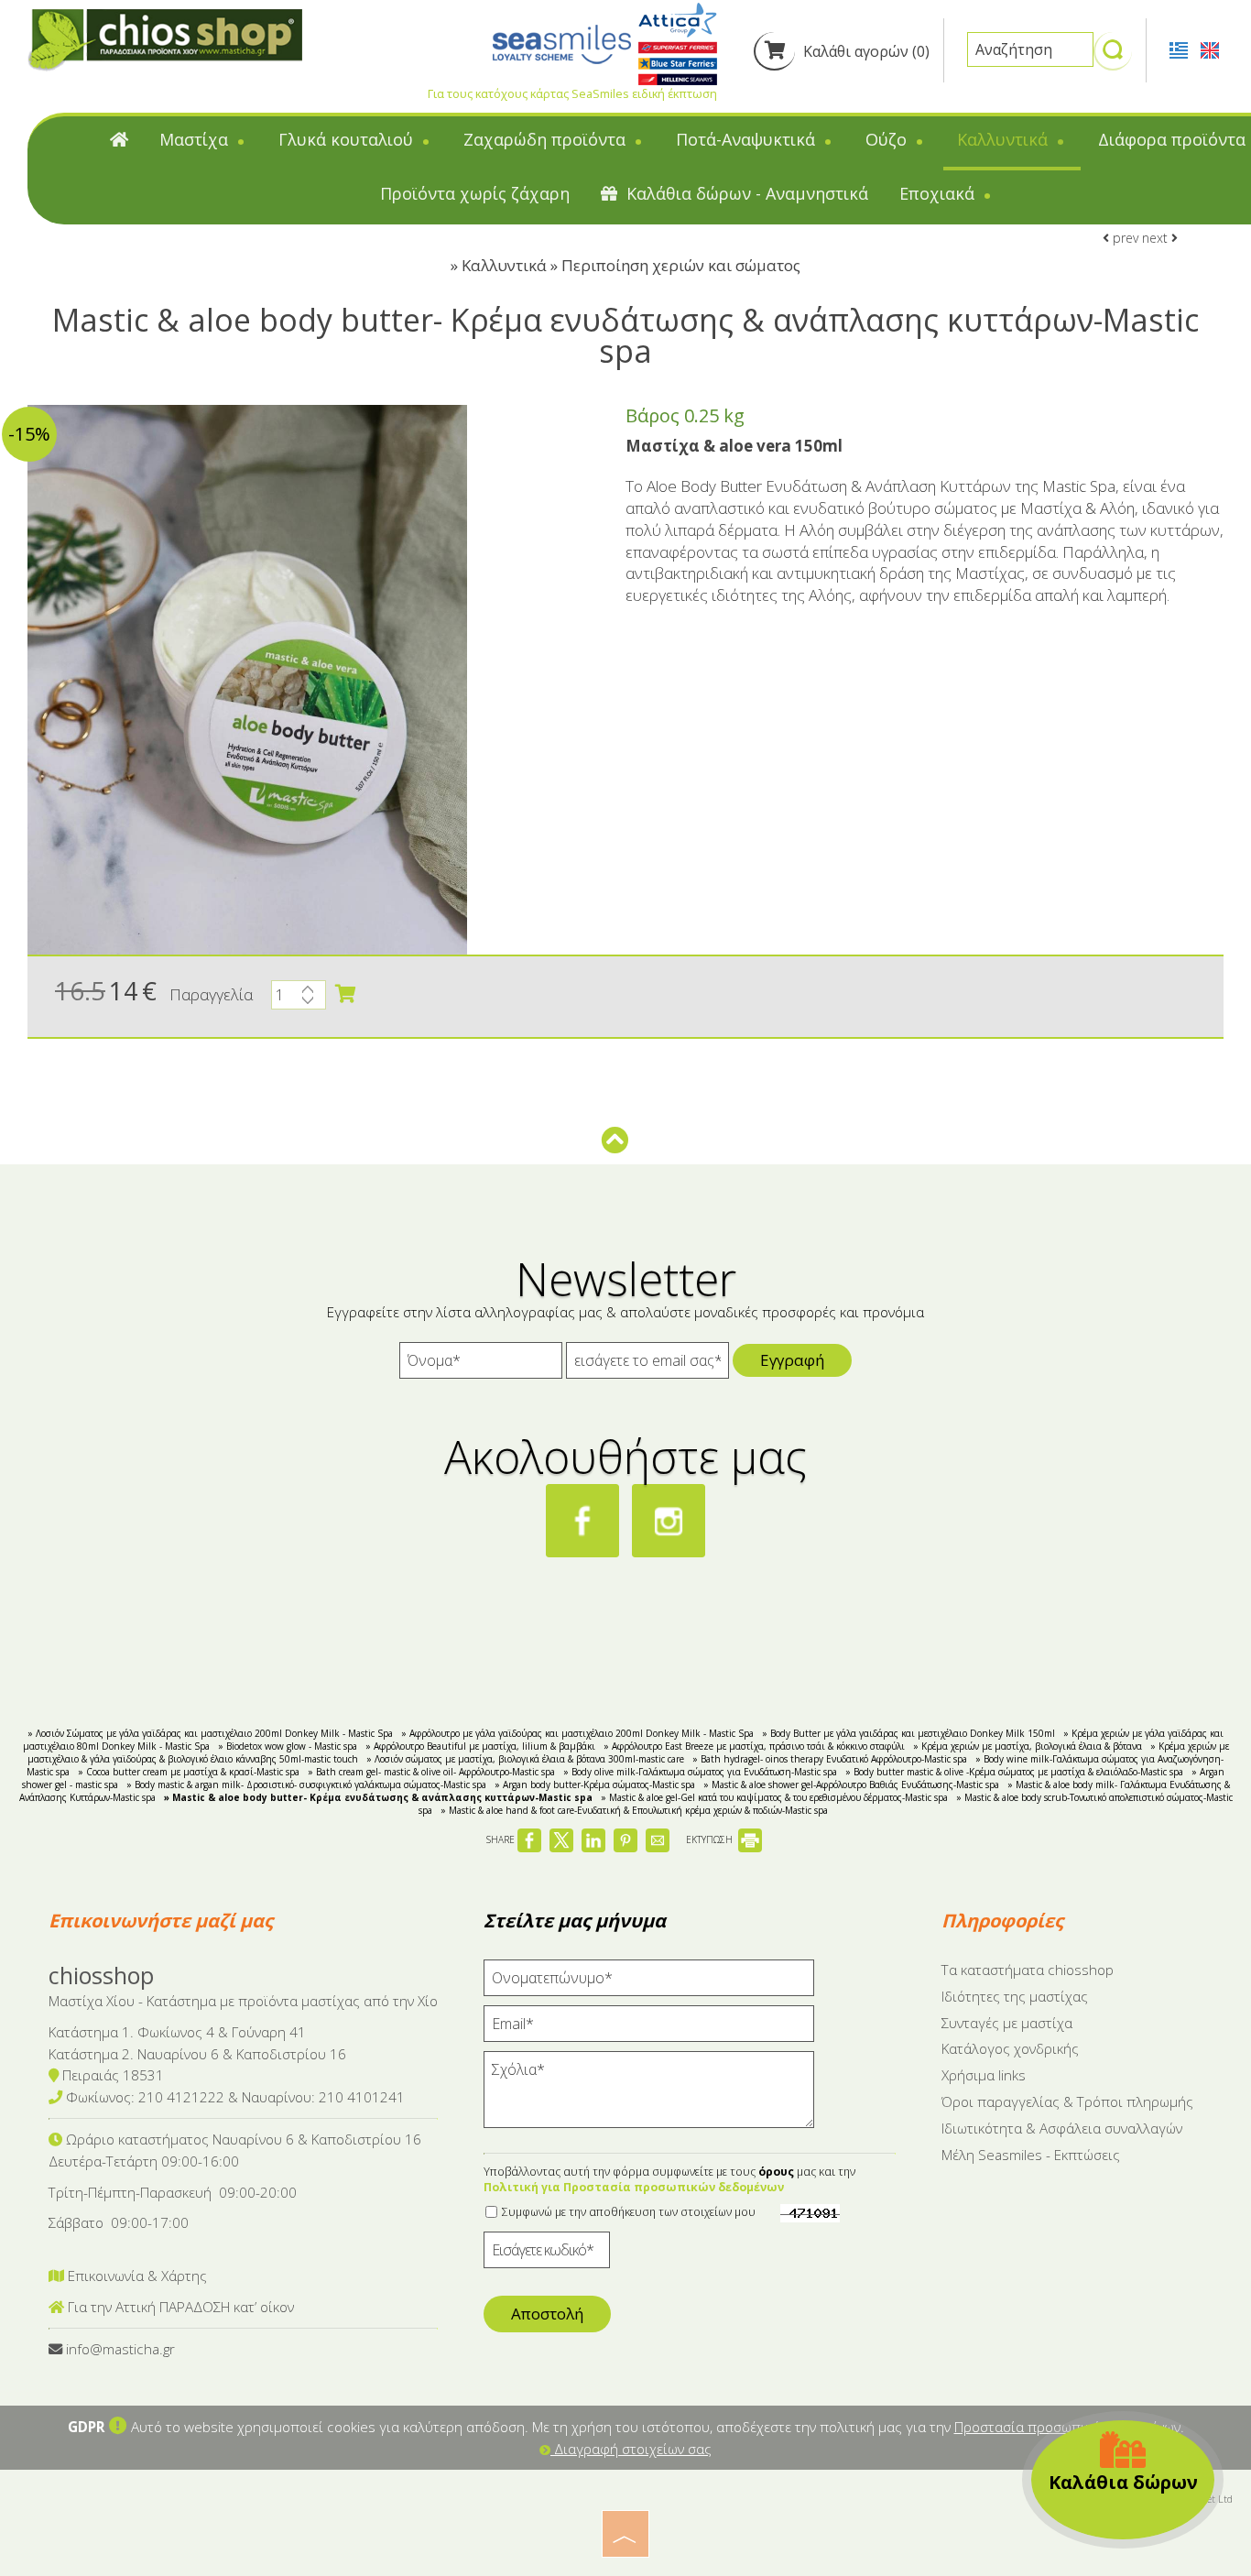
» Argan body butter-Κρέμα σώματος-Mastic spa (595, 1785)
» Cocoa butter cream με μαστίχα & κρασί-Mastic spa (189, 1772)
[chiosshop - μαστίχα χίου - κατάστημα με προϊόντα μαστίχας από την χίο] (165, 39)
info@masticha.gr (120, 2349)
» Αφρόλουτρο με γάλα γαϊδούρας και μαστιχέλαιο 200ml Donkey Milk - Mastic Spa (577, 1733)
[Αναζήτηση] (1113, 58)
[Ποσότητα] (299, 999)
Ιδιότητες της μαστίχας (1015, 1996)
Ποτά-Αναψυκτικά (748, 139)
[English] (1210, 49)
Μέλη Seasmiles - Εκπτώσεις (1031, 2155)
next (1157, 238)
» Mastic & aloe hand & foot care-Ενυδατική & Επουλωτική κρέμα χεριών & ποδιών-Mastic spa (634, 1810)
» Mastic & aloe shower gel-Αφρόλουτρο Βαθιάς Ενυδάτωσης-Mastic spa (851, 1785)
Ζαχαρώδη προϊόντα (547, 139)
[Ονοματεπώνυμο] (649, 1982)
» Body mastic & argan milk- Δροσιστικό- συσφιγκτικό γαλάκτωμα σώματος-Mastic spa (306, 1785)
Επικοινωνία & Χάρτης (136, 2276)
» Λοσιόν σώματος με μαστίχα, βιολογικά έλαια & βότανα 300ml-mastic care (525, 1759)
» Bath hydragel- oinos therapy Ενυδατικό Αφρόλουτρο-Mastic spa (830, 1759)
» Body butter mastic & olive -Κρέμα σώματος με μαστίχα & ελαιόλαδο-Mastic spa (1014, 1772)
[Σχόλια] (649, 2097)
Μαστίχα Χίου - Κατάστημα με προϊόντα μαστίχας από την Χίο (243, 2001)
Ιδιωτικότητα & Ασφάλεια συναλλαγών (1062, 2128)
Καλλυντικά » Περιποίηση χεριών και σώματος (631, 265)
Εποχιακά (939, 193)
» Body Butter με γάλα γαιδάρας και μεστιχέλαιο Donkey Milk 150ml (908, 1733)
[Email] (649, 2028)
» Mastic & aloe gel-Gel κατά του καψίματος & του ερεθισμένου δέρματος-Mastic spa (774, 1797)
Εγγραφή (792, 1360)
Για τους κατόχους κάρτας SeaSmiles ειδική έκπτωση (572, 93)
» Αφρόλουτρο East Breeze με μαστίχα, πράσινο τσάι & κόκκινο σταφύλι (754, 1746)
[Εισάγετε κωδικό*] (547, 2254)
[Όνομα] (481, 1365)
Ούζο (888, 139)
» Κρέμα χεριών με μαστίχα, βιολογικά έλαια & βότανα (1028, 1746)
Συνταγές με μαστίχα (1007, 2023)
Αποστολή (547, 2314)
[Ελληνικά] (1180, 49)
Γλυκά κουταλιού (348, 139)
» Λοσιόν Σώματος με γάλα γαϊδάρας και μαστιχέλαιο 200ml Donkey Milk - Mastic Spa (210, 1733)
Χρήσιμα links (984, 2075)
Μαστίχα (196, 139)
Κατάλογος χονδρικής (1010, 2048)
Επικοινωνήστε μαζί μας (161, 1921)
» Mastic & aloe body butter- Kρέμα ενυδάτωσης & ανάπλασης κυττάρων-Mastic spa (378, 1797)
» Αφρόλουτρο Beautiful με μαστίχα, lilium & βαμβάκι (480, 1746)
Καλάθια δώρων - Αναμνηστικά (745, 193)
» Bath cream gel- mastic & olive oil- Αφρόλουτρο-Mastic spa (431, 1772)
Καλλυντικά (1005, 139)
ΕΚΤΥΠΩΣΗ (711, 1839)
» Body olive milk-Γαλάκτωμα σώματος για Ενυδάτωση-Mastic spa (700, 1772)
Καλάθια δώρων (1123, 2482)
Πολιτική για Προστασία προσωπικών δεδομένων (634, 2187)
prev (1124, 238)
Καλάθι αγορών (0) (865, 51)
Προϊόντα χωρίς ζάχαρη (475, 193)
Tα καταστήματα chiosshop (1028, 1970)
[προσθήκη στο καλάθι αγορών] (345, 994)
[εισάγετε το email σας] (647, 1365)
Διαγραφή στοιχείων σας (631, 2449)
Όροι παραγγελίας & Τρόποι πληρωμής (1067, 2101)
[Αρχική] (119, 143)
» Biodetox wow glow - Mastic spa (288, 1746)
